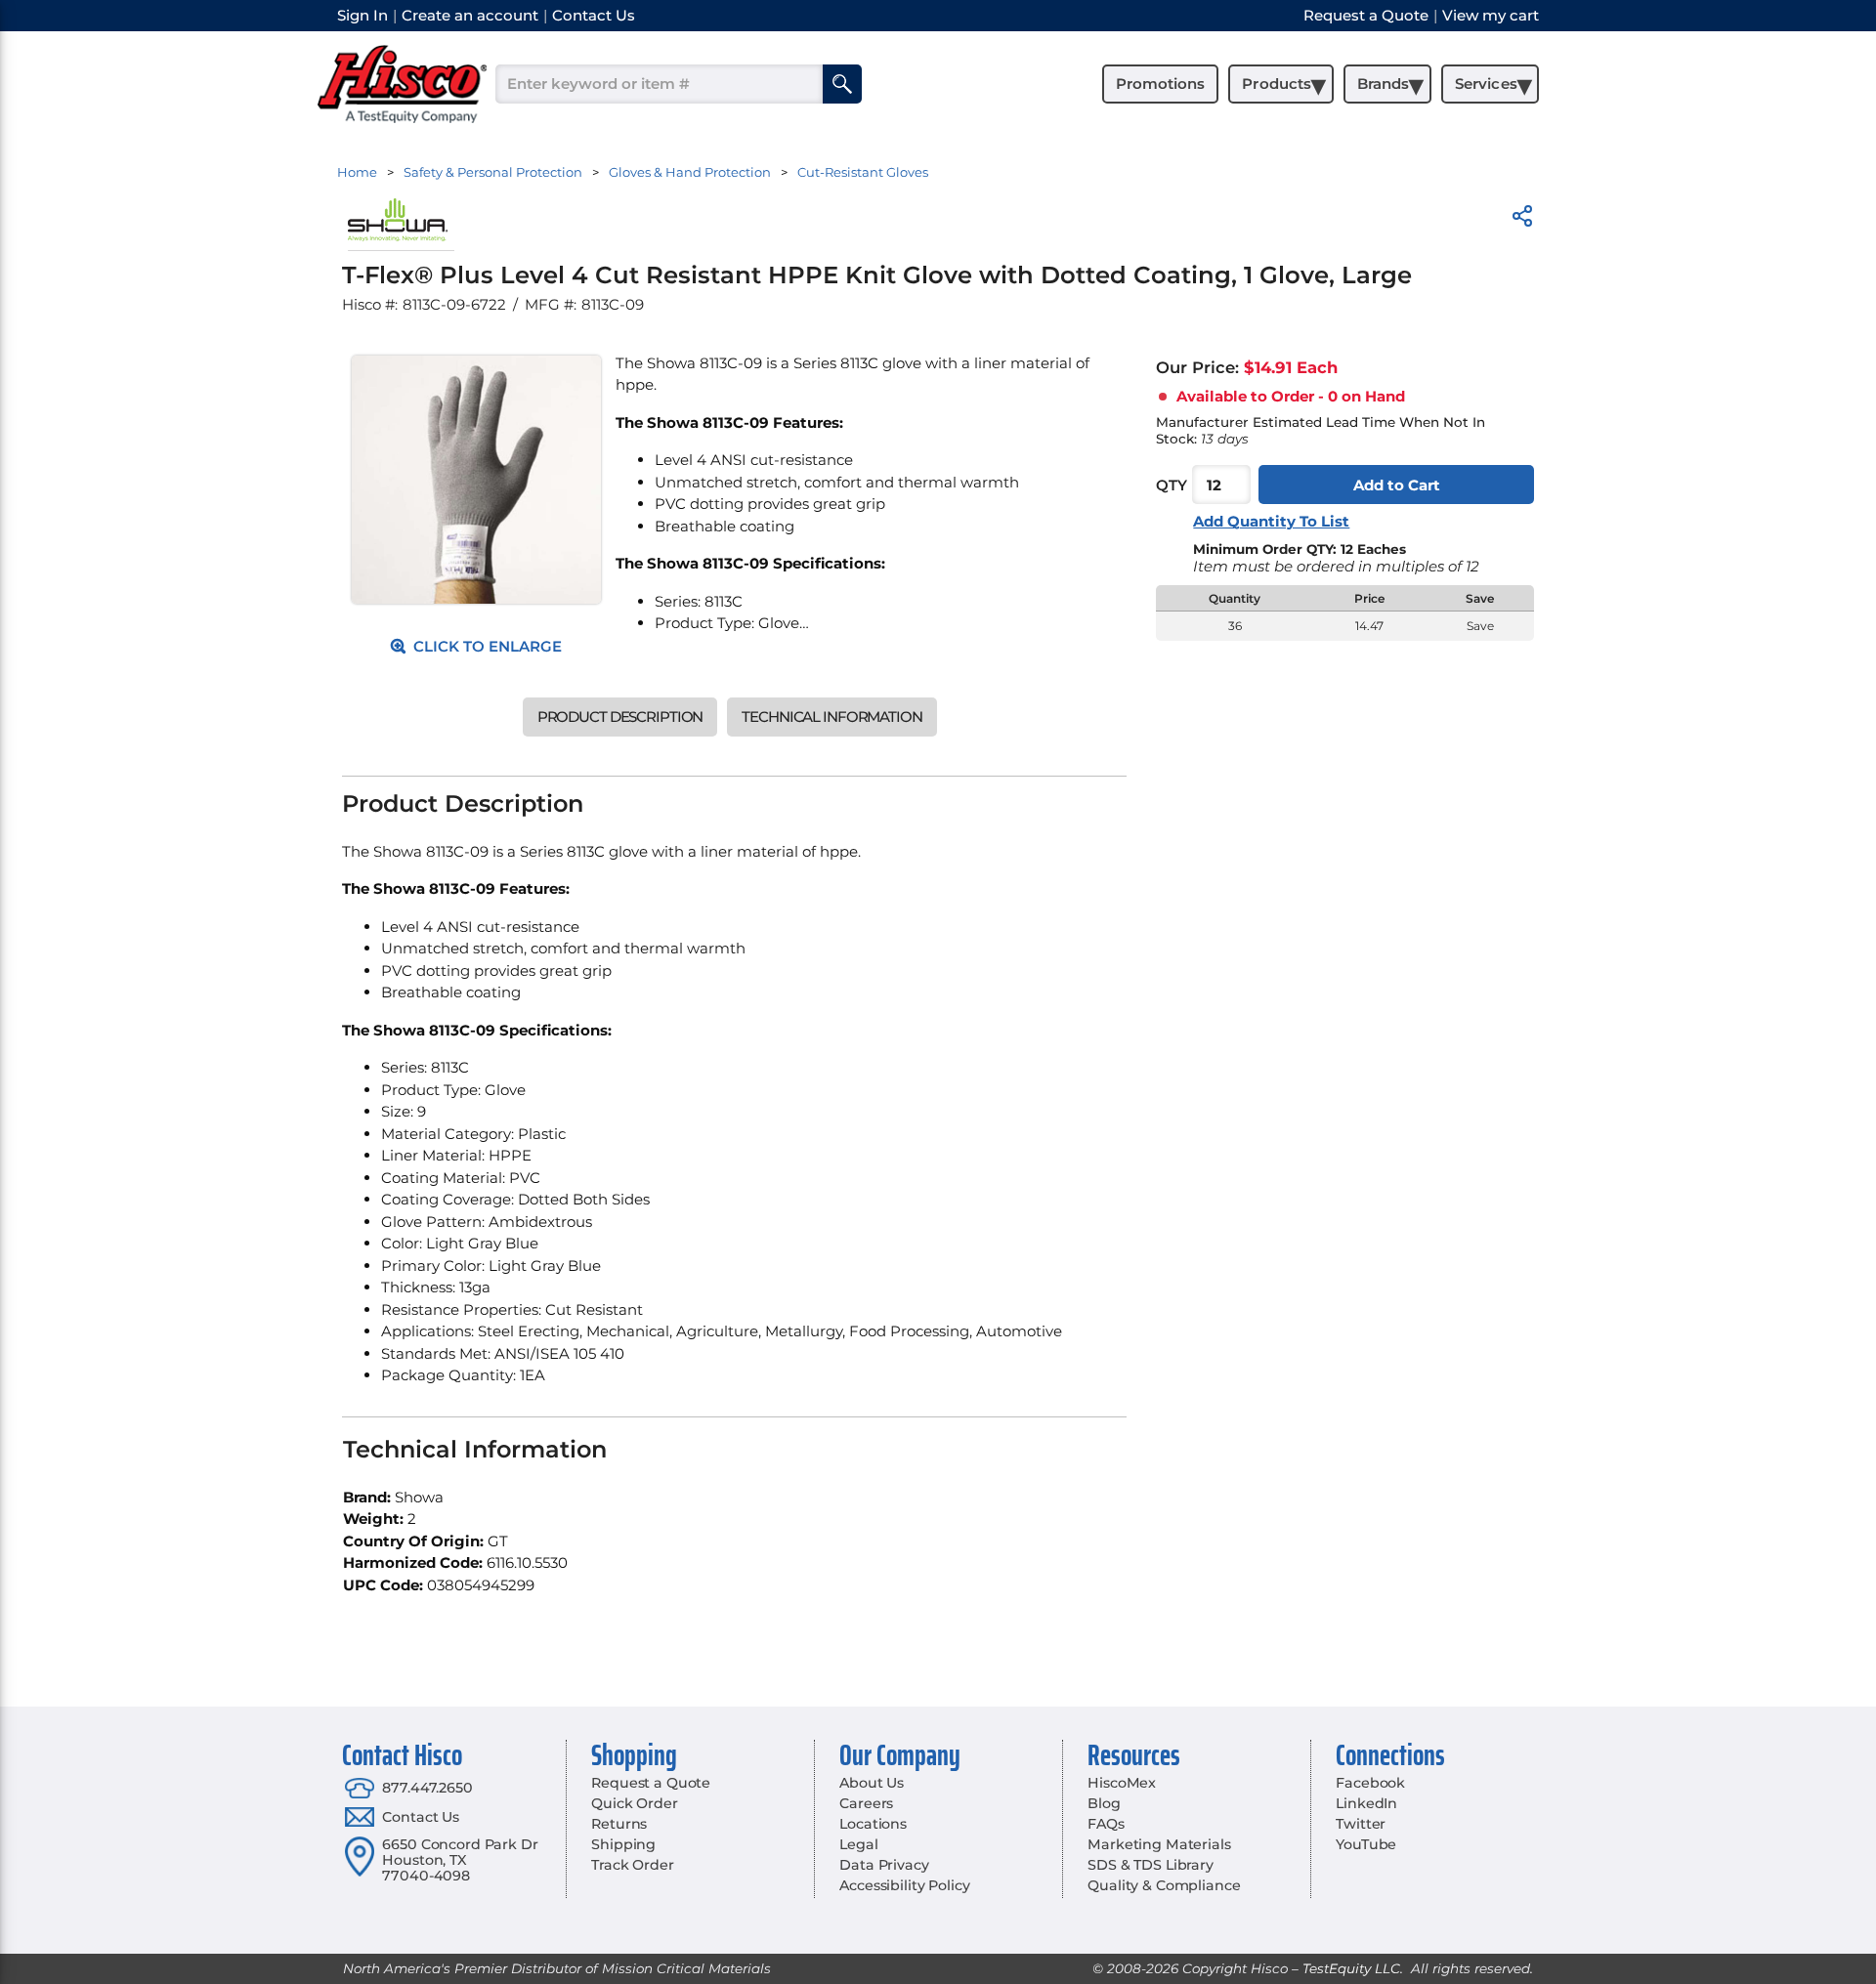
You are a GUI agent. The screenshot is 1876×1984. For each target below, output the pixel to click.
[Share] (1522, 219)
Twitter (1361, 1824)
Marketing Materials (1159, 1844)
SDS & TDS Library (1151, 1865)
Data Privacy (884, 1865)
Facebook (1370, 1783)
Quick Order (634, 1803)
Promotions (1160, 84)
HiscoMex (1122, 1783)
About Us (872, 1783)
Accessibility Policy (904, 1885)
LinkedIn (1366, 1803)
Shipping (623, 1844)
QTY (1172, 485)
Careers (866, 1803)
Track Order (632, 1865)
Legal (858, 1844)
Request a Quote (651, 1783)
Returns (619, 1824)
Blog (1104, 1803)
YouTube (1366, 1844)
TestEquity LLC (1351, 1968)
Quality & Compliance (1164, 1885)
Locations (873, 1824)
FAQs (1106, 1824)
